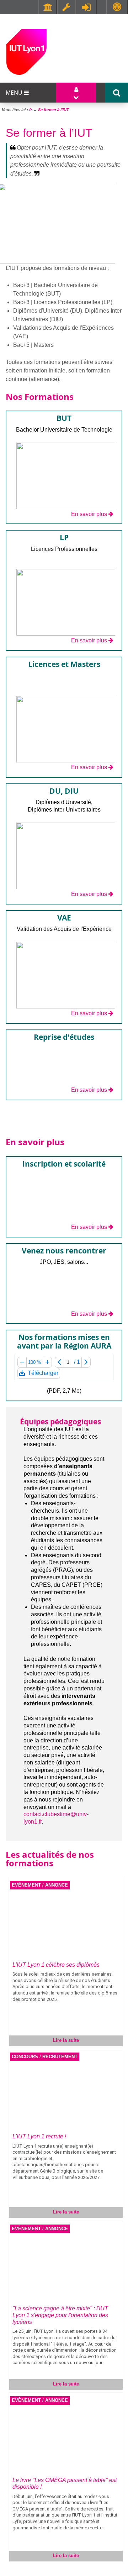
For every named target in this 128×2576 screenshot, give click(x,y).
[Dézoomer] (22, 1362)
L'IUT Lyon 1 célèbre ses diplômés (56, 1965)
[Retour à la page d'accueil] (26, 51)
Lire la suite (66, 2040)
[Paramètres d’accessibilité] (117, 7)
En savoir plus (89, 514)
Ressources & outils (66, 7)
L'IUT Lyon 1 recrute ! (39, 2136)
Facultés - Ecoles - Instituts (48, 7)
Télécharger (42, 1374)
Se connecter (86, 7)
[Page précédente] (59, 1362)
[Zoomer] (47, 1362)
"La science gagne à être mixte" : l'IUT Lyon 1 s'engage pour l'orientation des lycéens (60, 2315)
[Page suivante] (86, 1362)
